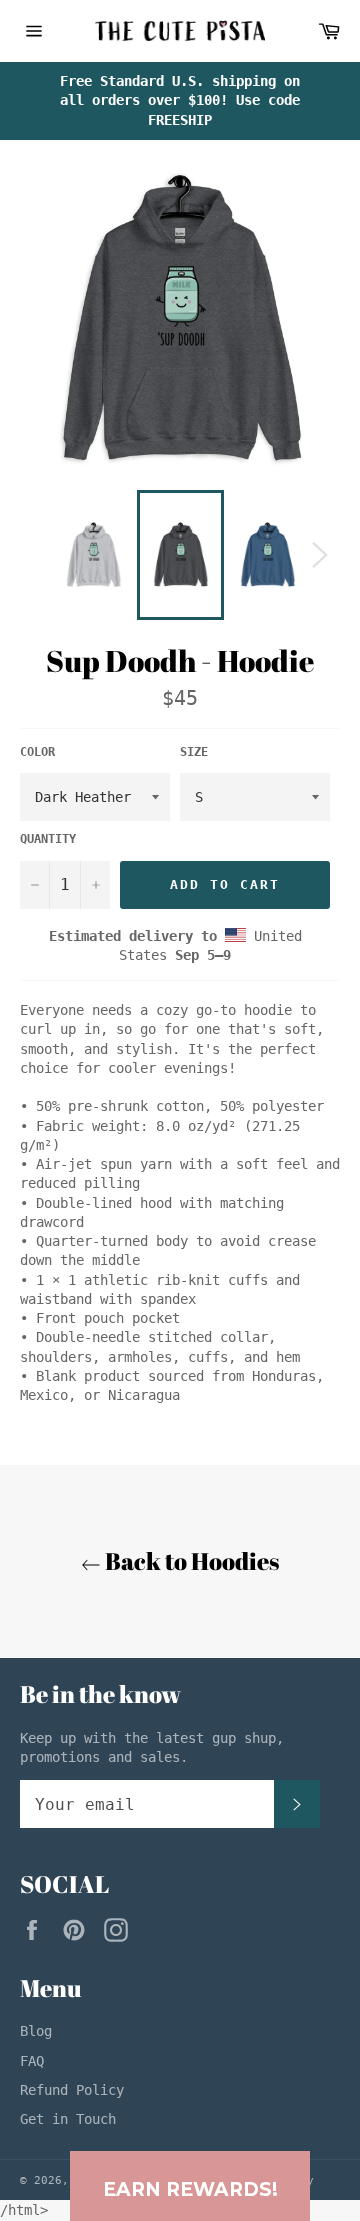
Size (194, 752)
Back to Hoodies (190, 1561)
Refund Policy (72, 2090)
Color (37, 752)
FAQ (32, 2061)
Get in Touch (68, 2119)
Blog (36, 2031)
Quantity (48, 839)
